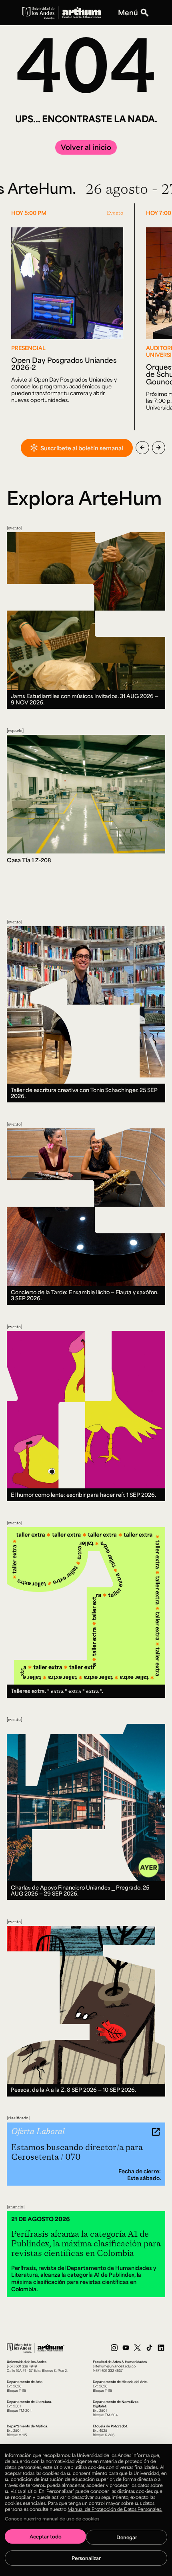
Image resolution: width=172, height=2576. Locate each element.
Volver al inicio (86, 147)
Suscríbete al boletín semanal (82, 448)
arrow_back (142, 448)
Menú (128, 13)
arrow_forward (159, 448)
